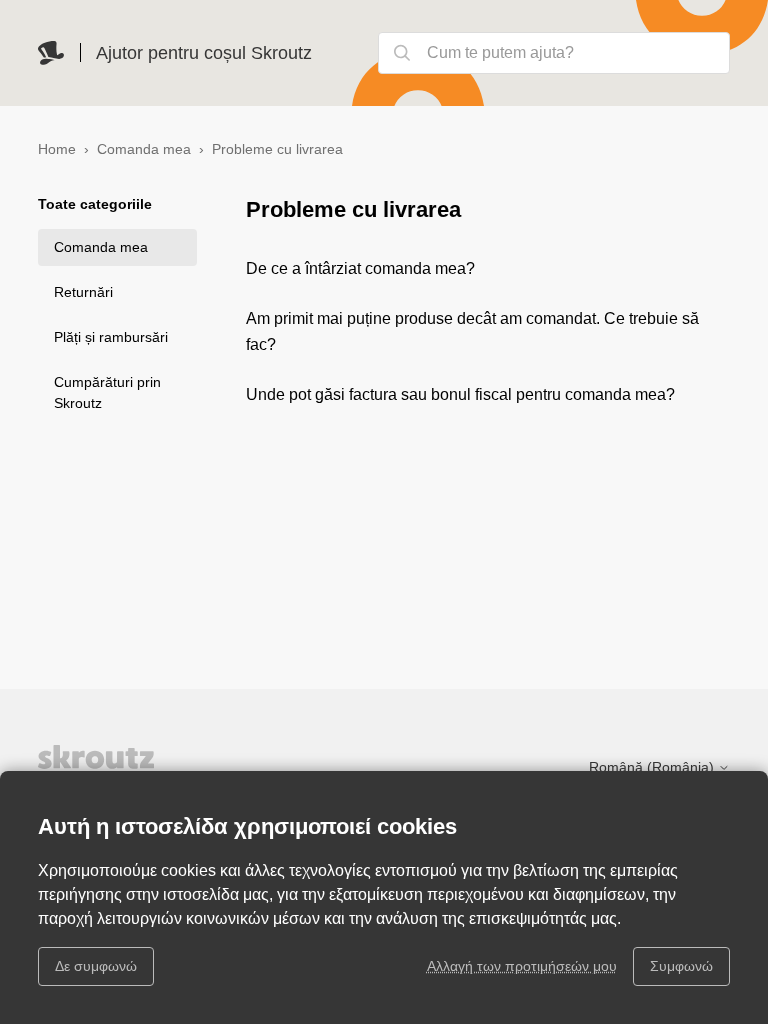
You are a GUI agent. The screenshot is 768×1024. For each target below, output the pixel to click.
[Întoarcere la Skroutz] (138, 766)
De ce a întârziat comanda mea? (360, 268)
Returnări (83, 292)
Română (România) (653, 767)
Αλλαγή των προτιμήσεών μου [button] (522, 966)
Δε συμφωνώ (96, 966)
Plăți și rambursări (111, 337)
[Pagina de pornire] (51, 53)
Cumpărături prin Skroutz (107, 392)
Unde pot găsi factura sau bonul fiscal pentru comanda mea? (460, 394)
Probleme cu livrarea (277, 149)
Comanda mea (144, 149)
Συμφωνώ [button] (681, 966)
